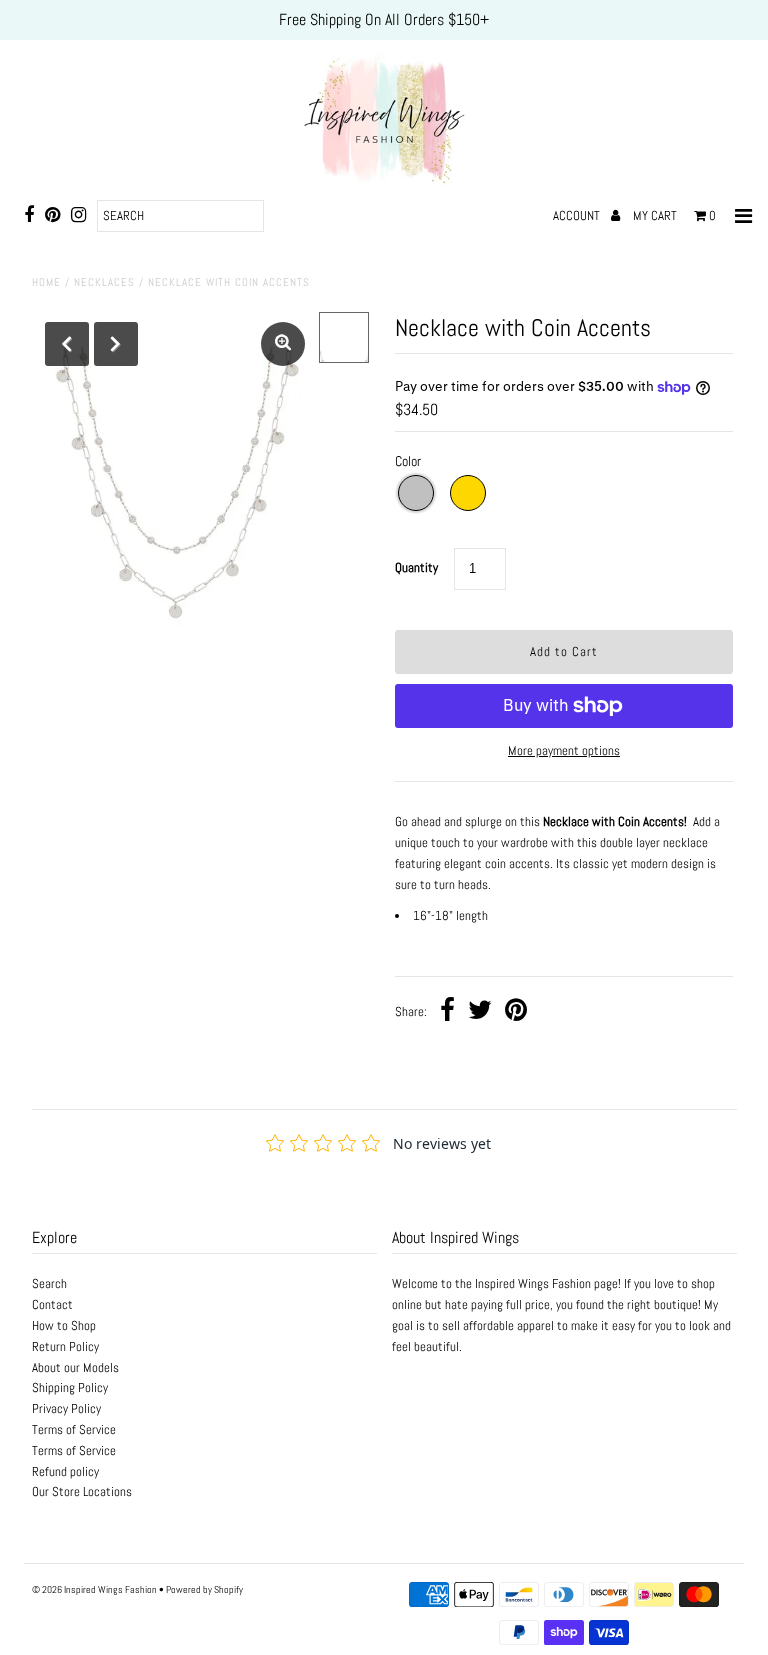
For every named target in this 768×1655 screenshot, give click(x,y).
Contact (52, 1304)
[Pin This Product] (516, 1012)
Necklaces (104, 282)
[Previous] (67, 344)
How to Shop (64, 1325)
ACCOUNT (578, 215)
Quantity (416, 567)
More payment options (564, 750)
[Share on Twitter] (480, 1012)
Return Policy (65, 1346)
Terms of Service (74, 1429)
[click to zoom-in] (283, 344)
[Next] (116, 344)
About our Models (75, 1367)
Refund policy (65, 1471)
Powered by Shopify (204, 1589)
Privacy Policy (66, 1408)
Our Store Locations (82, 1491)
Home (46, 282)
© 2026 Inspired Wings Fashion (94, 1589)
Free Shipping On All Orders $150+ (384, 19)
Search (49, 1283)
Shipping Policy (70, 1387)
